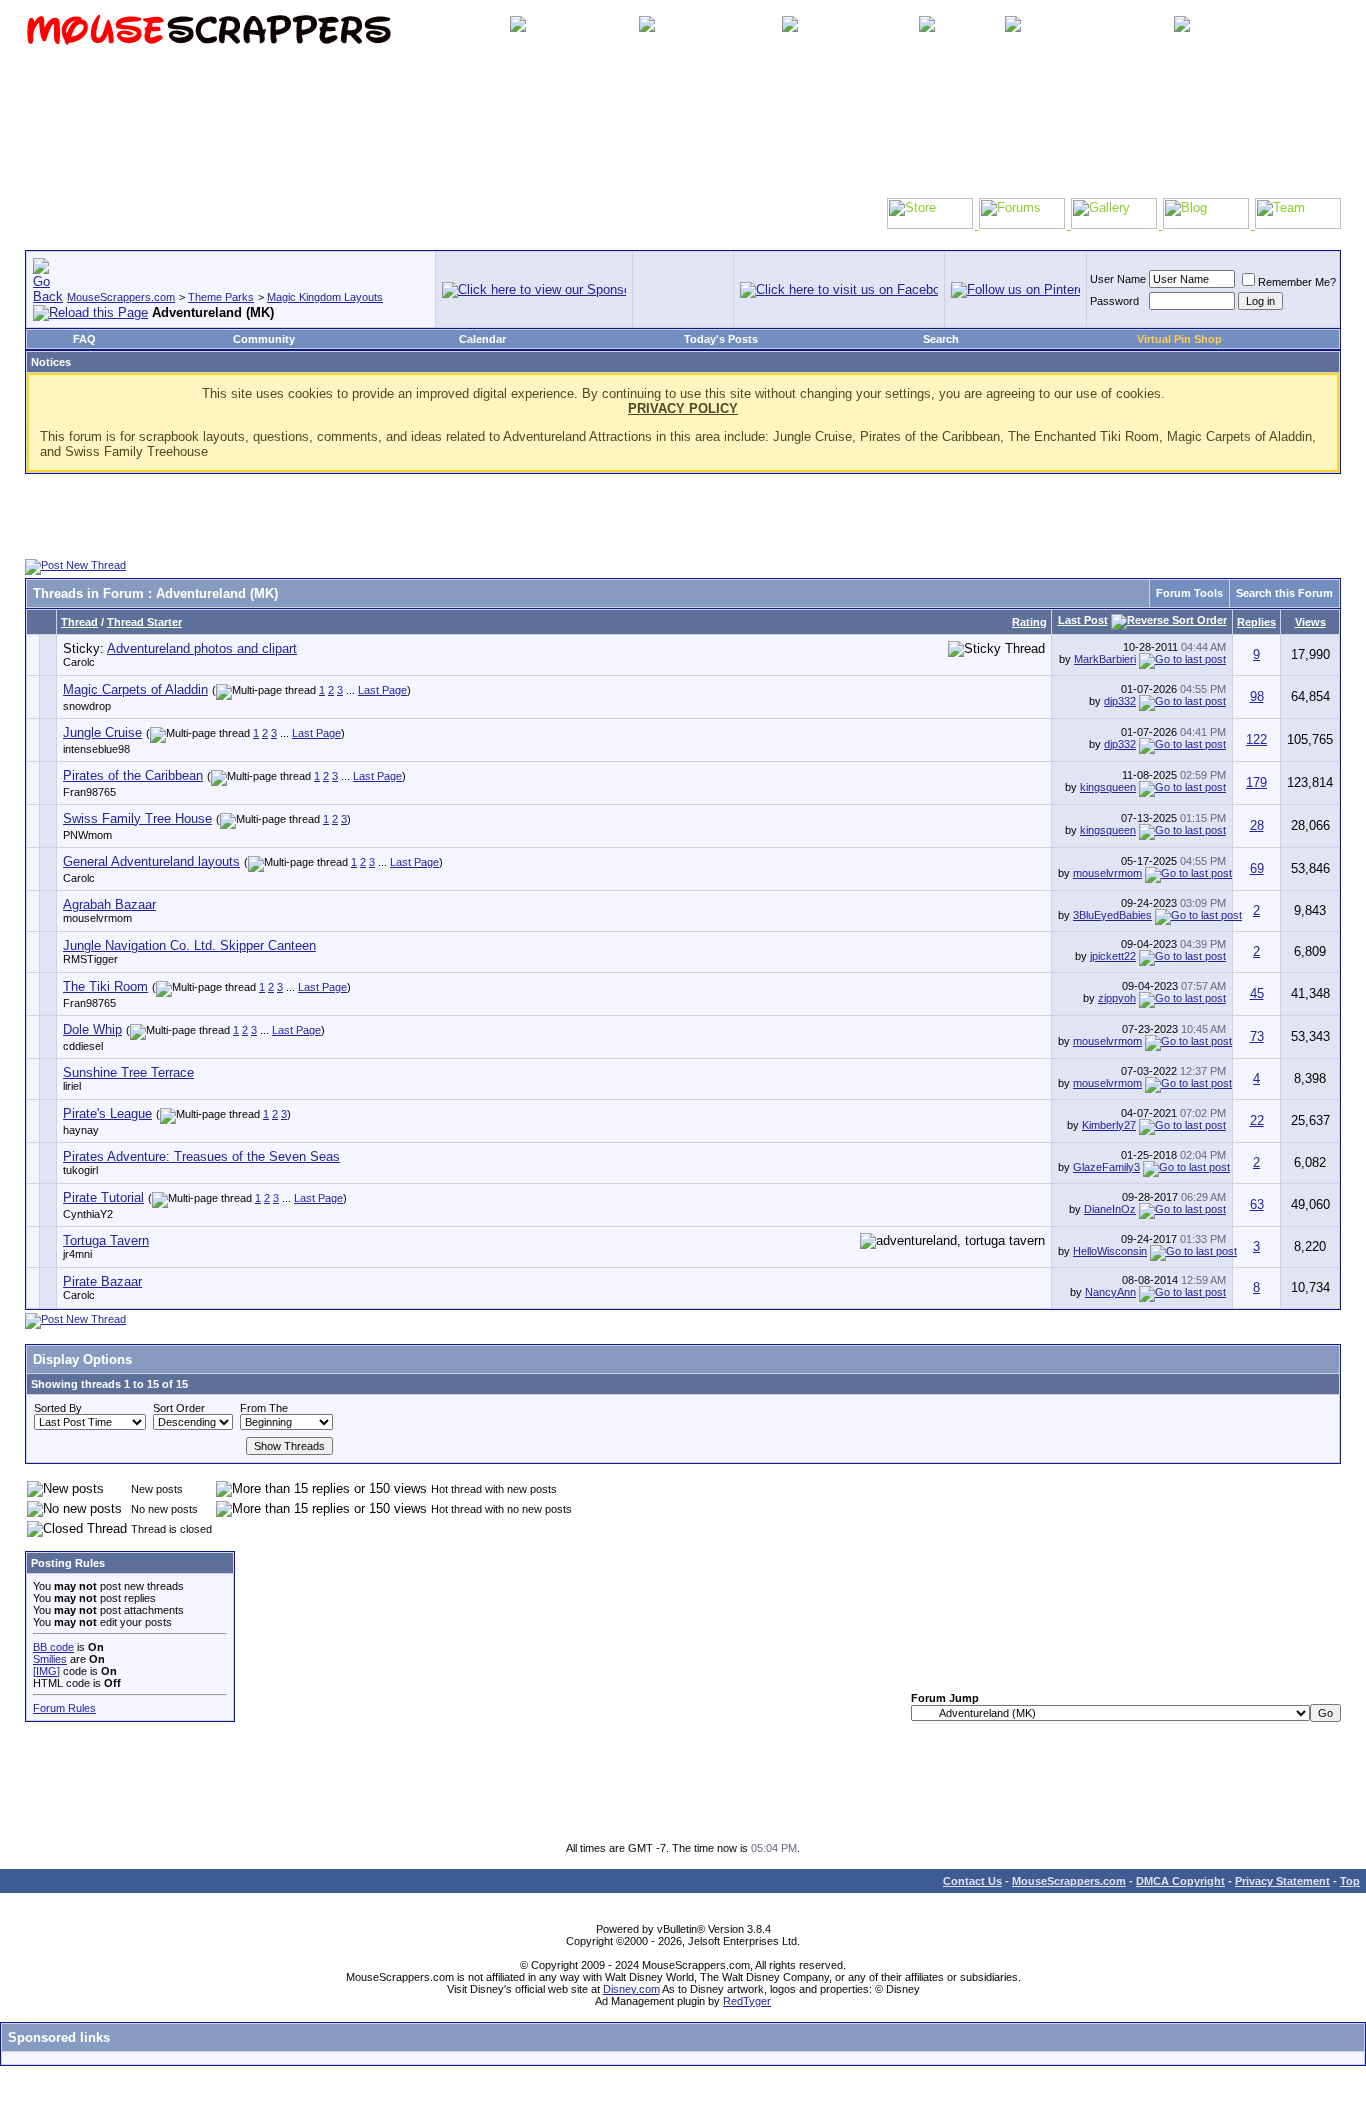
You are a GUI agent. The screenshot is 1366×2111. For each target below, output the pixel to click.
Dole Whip (92, 1029)
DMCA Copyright (1180, 1881)
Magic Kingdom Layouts (325, 297)
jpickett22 (1113, 956)
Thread (79, 622)
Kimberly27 (1109, 1125)
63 (1257, 1204)
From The (264, 1408)
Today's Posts (721, 339)
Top (1350, 1881)
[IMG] (46, 1671)
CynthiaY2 (88, 1214)
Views (1310, 622)
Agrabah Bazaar (109, 904)
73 (1257, 1036)
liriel (72, 1086)
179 (1256, 782)
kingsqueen (1108, 787)
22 (1257, 1120)
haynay (81, 1130)
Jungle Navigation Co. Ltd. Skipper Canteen (189, 945)
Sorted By (58, 1408)
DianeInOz (1110, 1209)
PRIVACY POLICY (683, 408)
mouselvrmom (1107, 873)
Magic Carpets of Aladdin (135, 689)
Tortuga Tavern (106, 1240)
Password (1114, 301)
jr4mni (77, 1254)
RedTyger (747, 2001)
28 (1257, 825)
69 (1257, 868)
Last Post (1083, 620)
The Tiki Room (105, 986)
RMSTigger (90, 959)
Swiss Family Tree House (137, 818)
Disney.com (631, 1989)
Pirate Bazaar (102, 1281)
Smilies (50, 1659)
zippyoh (1117, 998)
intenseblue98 (96, 749)
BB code (53, 1647)
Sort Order (179, 1408)
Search (941, 339)
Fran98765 (89, 792)
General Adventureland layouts (151, 861)
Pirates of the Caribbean (133, 775)
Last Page (382, 690)
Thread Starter (144, 622)
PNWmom (87, 835)
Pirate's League (107, 1113)
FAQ (84, 339)
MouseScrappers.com (121, 297)
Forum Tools (1189, 593)
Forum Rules (64, 1708)
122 (1256, 739)
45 (1257, 993)
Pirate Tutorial (103, 1197)
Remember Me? (1297, 282)
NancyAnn (1110, 1292)
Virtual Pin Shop (1179, 339)
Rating (1029, 622)
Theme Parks (221, 297)
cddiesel (83, 1046)
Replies (1256, 622)
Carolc (79, 662)
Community (264, 339)
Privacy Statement (1282, 1881)
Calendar (482, 339)
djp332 (1120, 701)
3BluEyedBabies (1112, 915)
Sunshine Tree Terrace (128, 1072)
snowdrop (87, 706)
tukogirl (80, 1170)
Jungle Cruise (102, 732)
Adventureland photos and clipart (202, 648)
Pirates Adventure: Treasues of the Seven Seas (201, 1156)
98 (1257, 696)
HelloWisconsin (1110, 1251)
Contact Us (972, 1881)
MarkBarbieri (1105, 659)
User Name (1118, 279)
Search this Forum (1284, 593)
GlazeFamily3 (1106, 1167)
